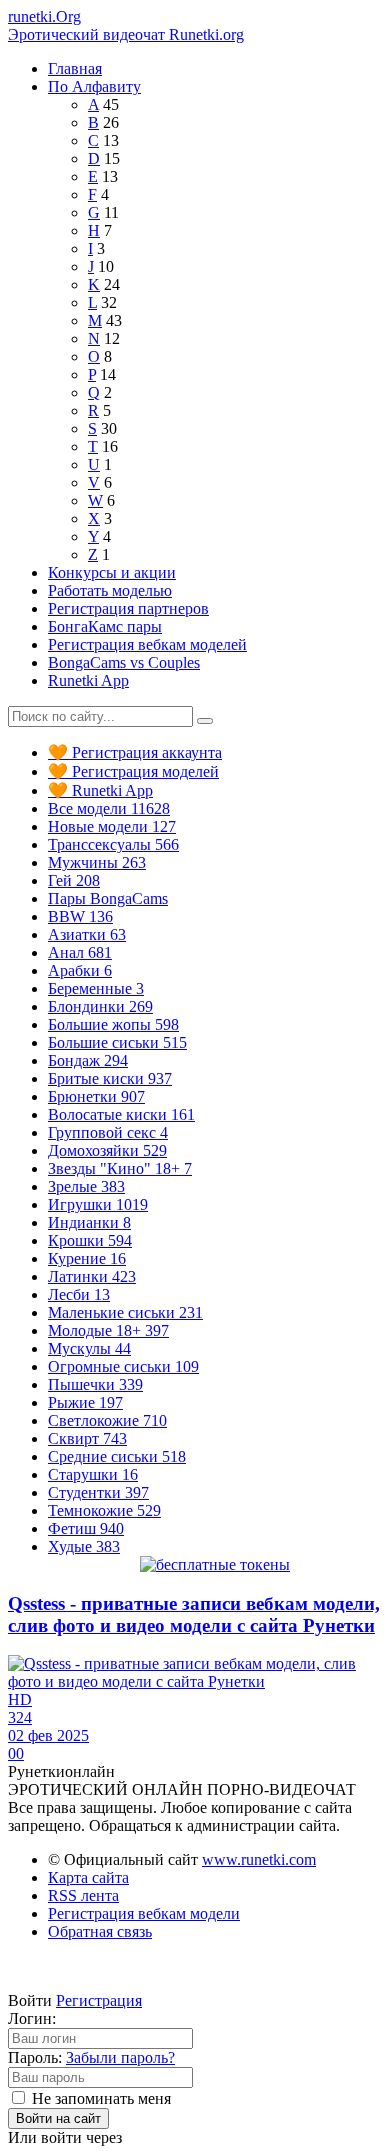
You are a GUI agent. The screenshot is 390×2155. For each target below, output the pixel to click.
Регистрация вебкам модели (144, 1913)
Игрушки (98, 1204)
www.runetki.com (259, 1859)
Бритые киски (110, 1078)
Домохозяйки (107, 1150)
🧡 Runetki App (100, 790)
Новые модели (112, 826)
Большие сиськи (117, 1042)
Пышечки (95, 1384)
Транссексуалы (113, 844)
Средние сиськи (117, 1456)
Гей (74, 880)
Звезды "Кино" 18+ (120, 1168)
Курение (87, 1258)
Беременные (96, 988)
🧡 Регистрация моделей (133, 771)
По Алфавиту (94, 86)
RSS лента (83, 1895)
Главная (75, 68)
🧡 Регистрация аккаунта (135, 752)
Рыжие (85, 1402)
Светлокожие (107, 1420)
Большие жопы (113, 1024)
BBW (80, 916)
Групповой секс (108, 1132)
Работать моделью (110, 590)
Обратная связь (100, 1931)
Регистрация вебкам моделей (147, 644)
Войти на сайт (58, 2118)
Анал (80, 952)
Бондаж (88, 1060)
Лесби (79, 1294)
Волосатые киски (121, 1114)
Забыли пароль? (120, 2057)
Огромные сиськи (123, 1366)
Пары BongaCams (108, 898)
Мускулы (89, 1348)
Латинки (92, 1276)
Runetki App (88, 680)
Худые (84, 1546)
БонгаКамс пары (105, 626)
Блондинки (100, 1006)
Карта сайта (88, 1877)
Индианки (89, 1222)
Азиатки (87, 934)
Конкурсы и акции (112, 572)
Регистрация (99, 2000)
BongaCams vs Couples (124, 662)
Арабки (80, 970)
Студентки (98, 1492)
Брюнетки (96, 1096)
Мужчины (97, 862)
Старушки (93, 1474)
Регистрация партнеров (128, 608)
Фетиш (86, 1528)
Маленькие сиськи (125, 1312)
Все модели (109, 808)
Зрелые (86, 1186)
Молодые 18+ (108, 1330)
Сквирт (87, 1438)
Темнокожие (104, 1510)
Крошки (90, 1240)
